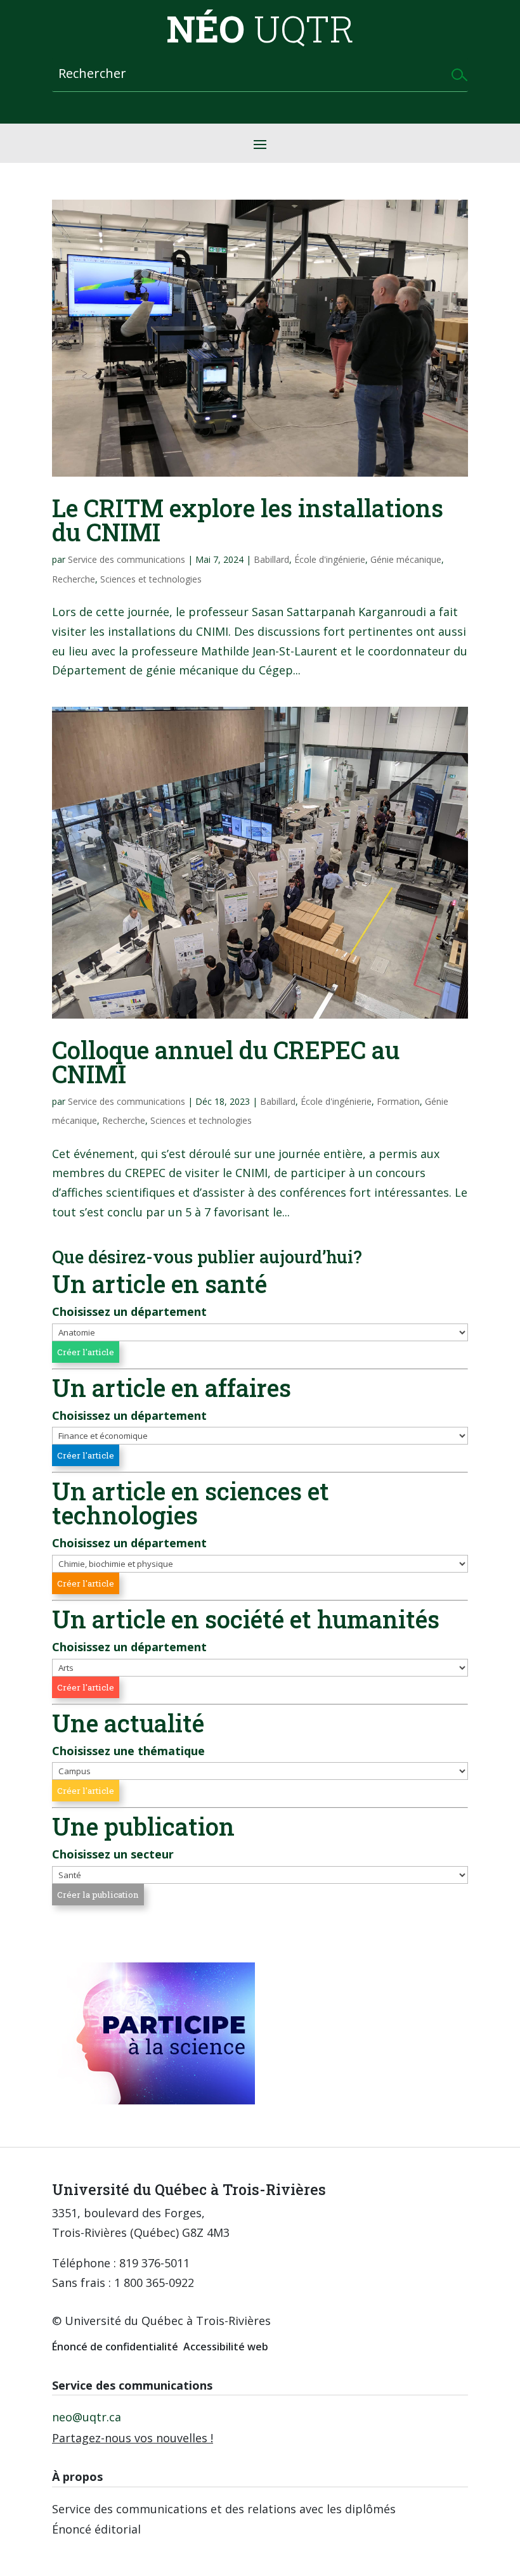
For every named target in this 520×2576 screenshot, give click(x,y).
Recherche (74, 579)
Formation (398, 1101)
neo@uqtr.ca (87, 2417)
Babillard (271, 559)
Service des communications (127, 559)
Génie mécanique (406, 559)
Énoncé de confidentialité (115, 2347)
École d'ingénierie (330, 559)
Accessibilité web (226, 2347)
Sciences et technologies (151, 579)
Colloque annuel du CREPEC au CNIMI (226, 1062)
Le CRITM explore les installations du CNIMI (248, 520)
